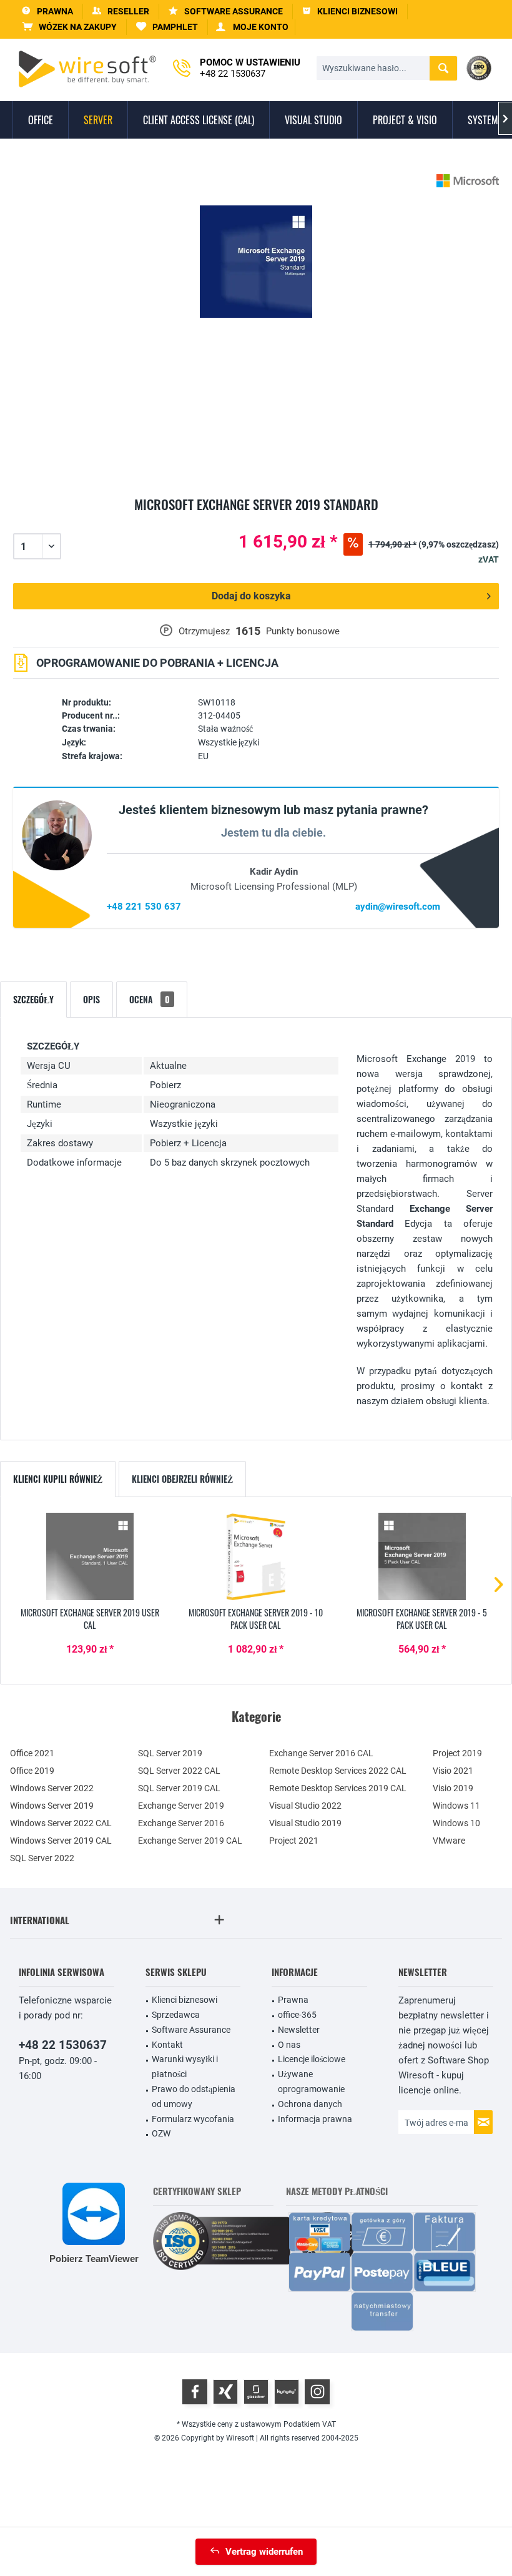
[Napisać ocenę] (256, 519)
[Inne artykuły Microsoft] (468, 181)
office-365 (297, 2015)
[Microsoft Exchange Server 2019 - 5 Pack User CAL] (422, 1556)
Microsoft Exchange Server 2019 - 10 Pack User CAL (256, 1619)
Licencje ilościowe (312, 2059)
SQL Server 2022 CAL (179, 1771)
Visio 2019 (453, 1788)
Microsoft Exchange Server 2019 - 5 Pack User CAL (422, 1619)
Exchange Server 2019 (181, 1806)
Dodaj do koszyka (251, 596)
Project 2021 (294, 1841)
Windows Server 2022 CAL (61, 1823)
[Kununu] (287, 2392)
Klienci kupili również (58, 1479)
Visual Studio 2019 (305, 1823)
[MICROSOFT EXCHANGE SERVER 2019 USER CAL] (90, 1556)
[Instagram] (317, 2392)
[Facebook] (195, 2392)
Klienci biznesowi (185, 2000)
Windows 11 (456, 1806)
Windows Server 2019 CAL (61, 1841)
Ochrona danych (310, 2104)
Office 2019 (32, 1771)
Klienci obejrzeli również (182, 1479)
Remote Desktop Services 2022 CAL (338, 1771)
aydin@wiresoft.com (398, 907)
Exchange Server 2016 (181, 1823)
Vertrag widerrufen (264, 2552)
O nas (289, 2045)
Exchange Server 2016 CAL (321, 1753)
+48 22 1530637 (63, 2045)
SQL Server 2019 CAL (179, 1788)
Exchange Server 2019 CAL (190, 1841)
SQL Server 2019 (170, 1753)
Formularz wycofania (193, 2119)
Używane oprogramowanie (311, 2082)
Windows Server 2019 (52, 1806)
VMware (449, 1841)
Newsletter (299, 2030)
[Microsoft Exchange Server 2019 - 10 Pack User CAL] (256, 1556)
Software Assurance (191, 2030)
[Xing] (225, 2392)
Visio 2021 (453, 1771)
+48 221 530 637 (144, 907)
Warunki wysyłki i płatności (185, 2067)
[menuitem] (70, 27)
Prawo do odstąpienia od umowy (194, 2097)
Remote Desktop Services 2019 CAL (338, 1788)
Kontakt (167, 2045)
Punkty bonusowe (303, 631)
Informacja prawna (315, 2119)
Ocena (150, 999)
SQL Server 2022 (42, 1858)
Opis (91, 999)
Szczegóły (33, 999)
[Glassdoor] (256, 2392)
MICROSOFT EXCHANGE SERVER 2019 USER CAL (90, 1619)
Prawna (293, 2000)
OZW (161, 2133)
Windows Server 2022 (52, 1788)
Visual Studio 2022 (305, 1806)
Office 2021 (32, 1753)
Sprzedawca (176, 2015)
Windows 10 (456, 1823)
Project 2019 (457, 1753)
